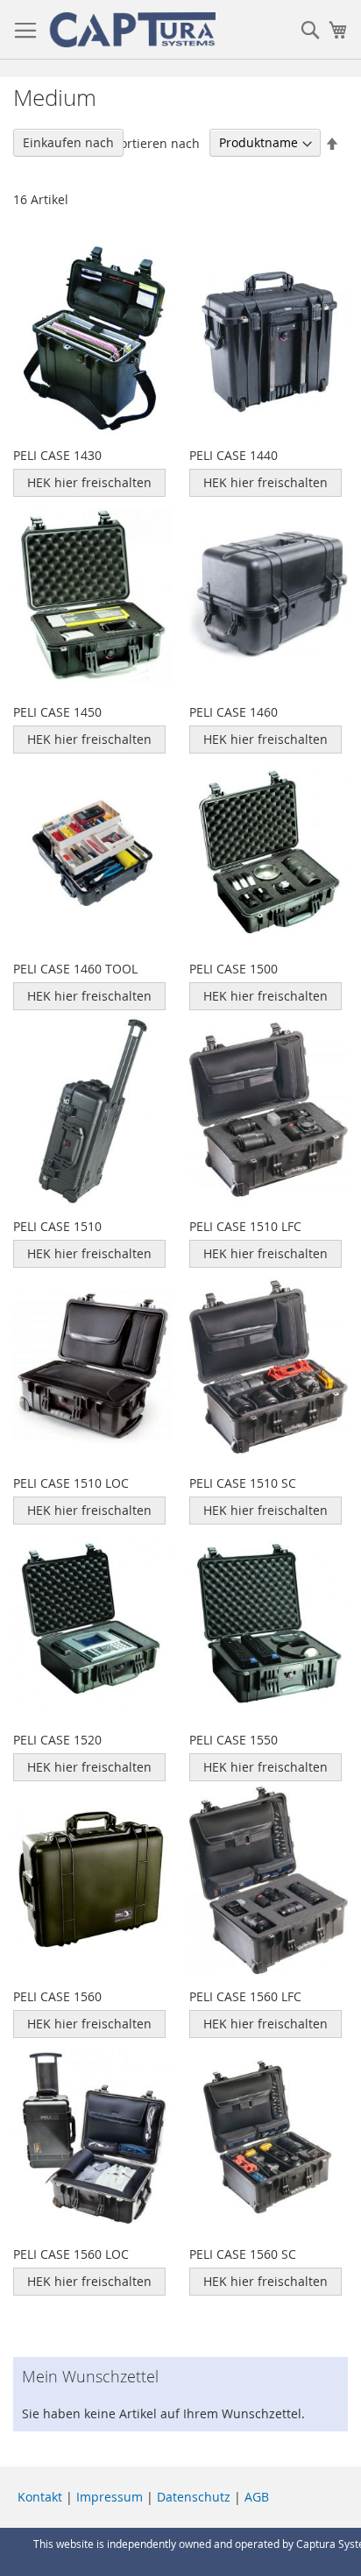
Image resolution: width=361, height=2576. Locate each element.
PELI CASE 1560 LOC (71, 2254)
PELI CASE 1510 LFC (245, 1226)
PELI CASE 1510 (57, 1226)
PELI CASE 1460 (234, 712)
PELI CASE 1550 (234, 1740)
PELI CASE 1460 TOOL (75, 969)
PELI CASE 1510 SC (243, 1483)
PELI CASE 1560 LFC (245, 1996)
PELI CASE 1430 (57, 455)
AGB (257, 2497)
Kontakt (40, 2497)
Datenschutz (194, 2497)
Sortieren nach (156, 142)
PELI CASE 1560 (57, 1996)
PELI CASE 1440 (234, 455)
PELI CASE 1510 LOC (71, 1483)
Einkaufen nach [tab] (68, 142)
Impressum (110, 2497)
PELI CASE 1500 (234, 969)
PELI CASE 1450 (57, 712)
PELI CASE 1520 (57, 1740)
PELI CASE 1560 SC (243, 2254)
